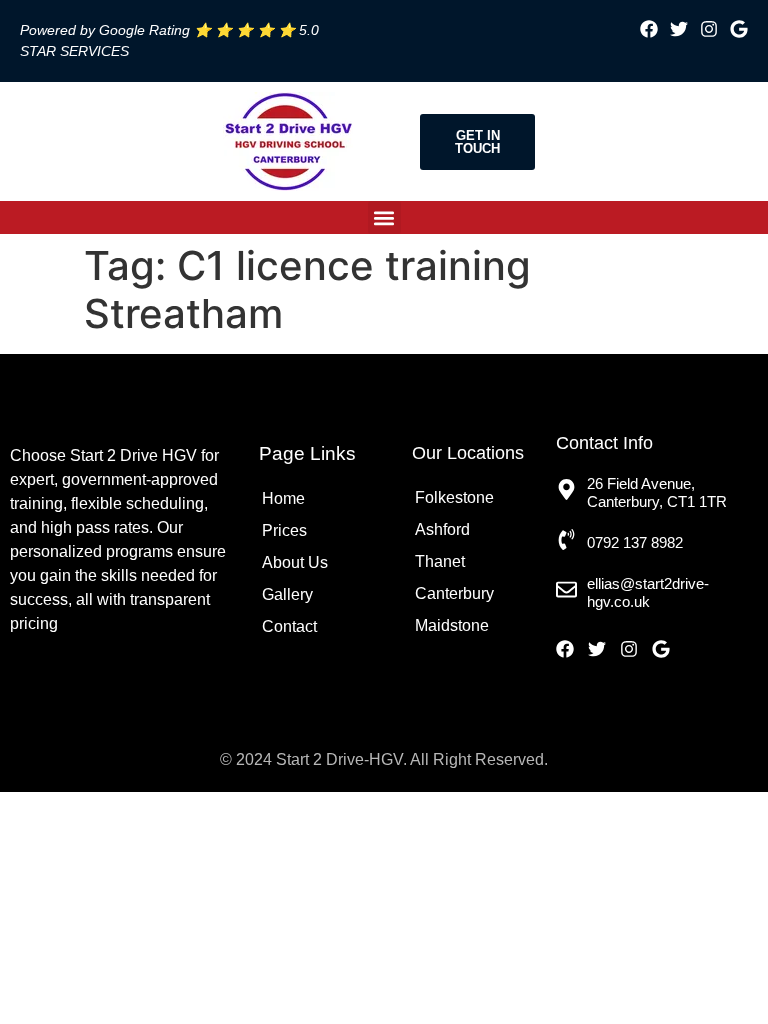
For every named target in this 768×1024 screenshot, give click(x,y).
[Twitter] (679, 29)
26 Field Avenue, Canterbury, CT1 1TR (657, 492)
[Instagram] (709, 29)
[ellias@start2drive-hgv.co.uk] (566, 589)
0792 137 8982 (635, 542)
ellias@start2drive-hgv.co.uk (648, 592)
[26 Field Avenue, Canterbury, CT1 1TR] (566, 489)
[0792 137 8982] (566, 539)
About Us (295, 562)
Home (283, 498)
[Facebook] (649, 29)
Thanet (440, 561)
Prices (284, 530)
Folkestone (454, 497)
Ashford (442, 529)
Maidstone (452, 625)
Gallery (287, 594)
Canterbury (454, 593)
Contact (289, 626)
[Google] (739, 29)
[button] (384, 217)
